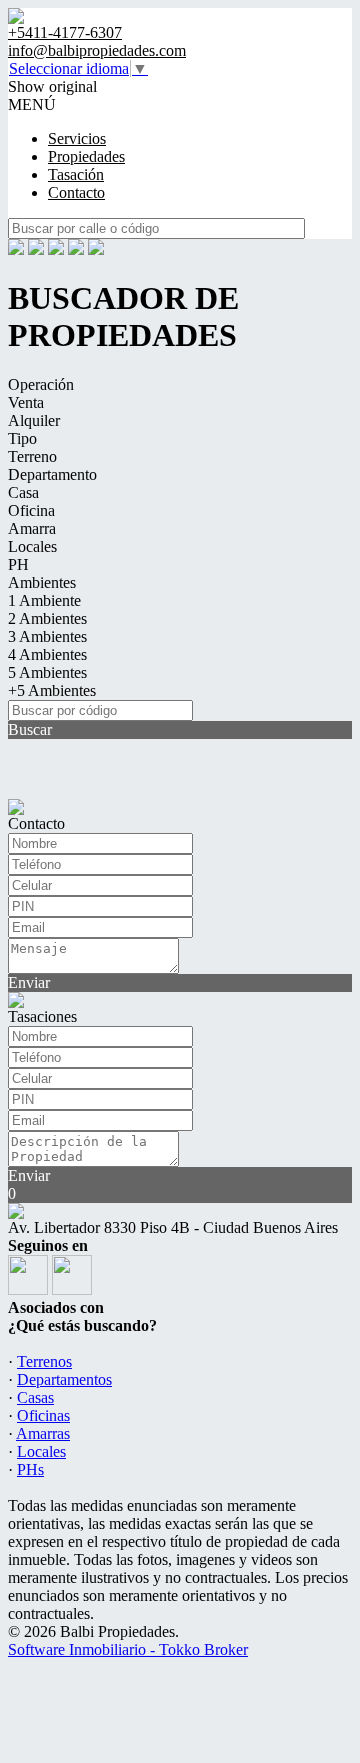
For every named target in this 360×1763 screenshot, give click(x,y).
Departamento (52, 474)
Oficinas (43, 1415)
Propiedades (86, 156)
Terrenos (44, 1361)
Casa (23, 492)
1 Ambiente (44, 600)
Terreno (32, 456)
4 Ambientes (47, 654)
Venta (26, 402)
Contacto (76, 192)
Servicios (77, 138)
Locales (32, 546)
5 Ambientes (47, 672)
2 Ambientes (47, 618)
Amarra (32, 528)
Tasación (76, 174)
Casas (35, 1397)
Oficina (31, 510)
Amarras (43, 1433)
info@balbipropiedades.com (97, 50)
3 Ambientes (47, 636)
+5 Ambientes (52, 690)
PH (18, 564)
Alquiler (34, 420)
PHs (30, 1469)
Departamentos (64, 1379)
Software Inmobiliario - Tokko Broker (128, 1649)
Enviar (29, 982)
